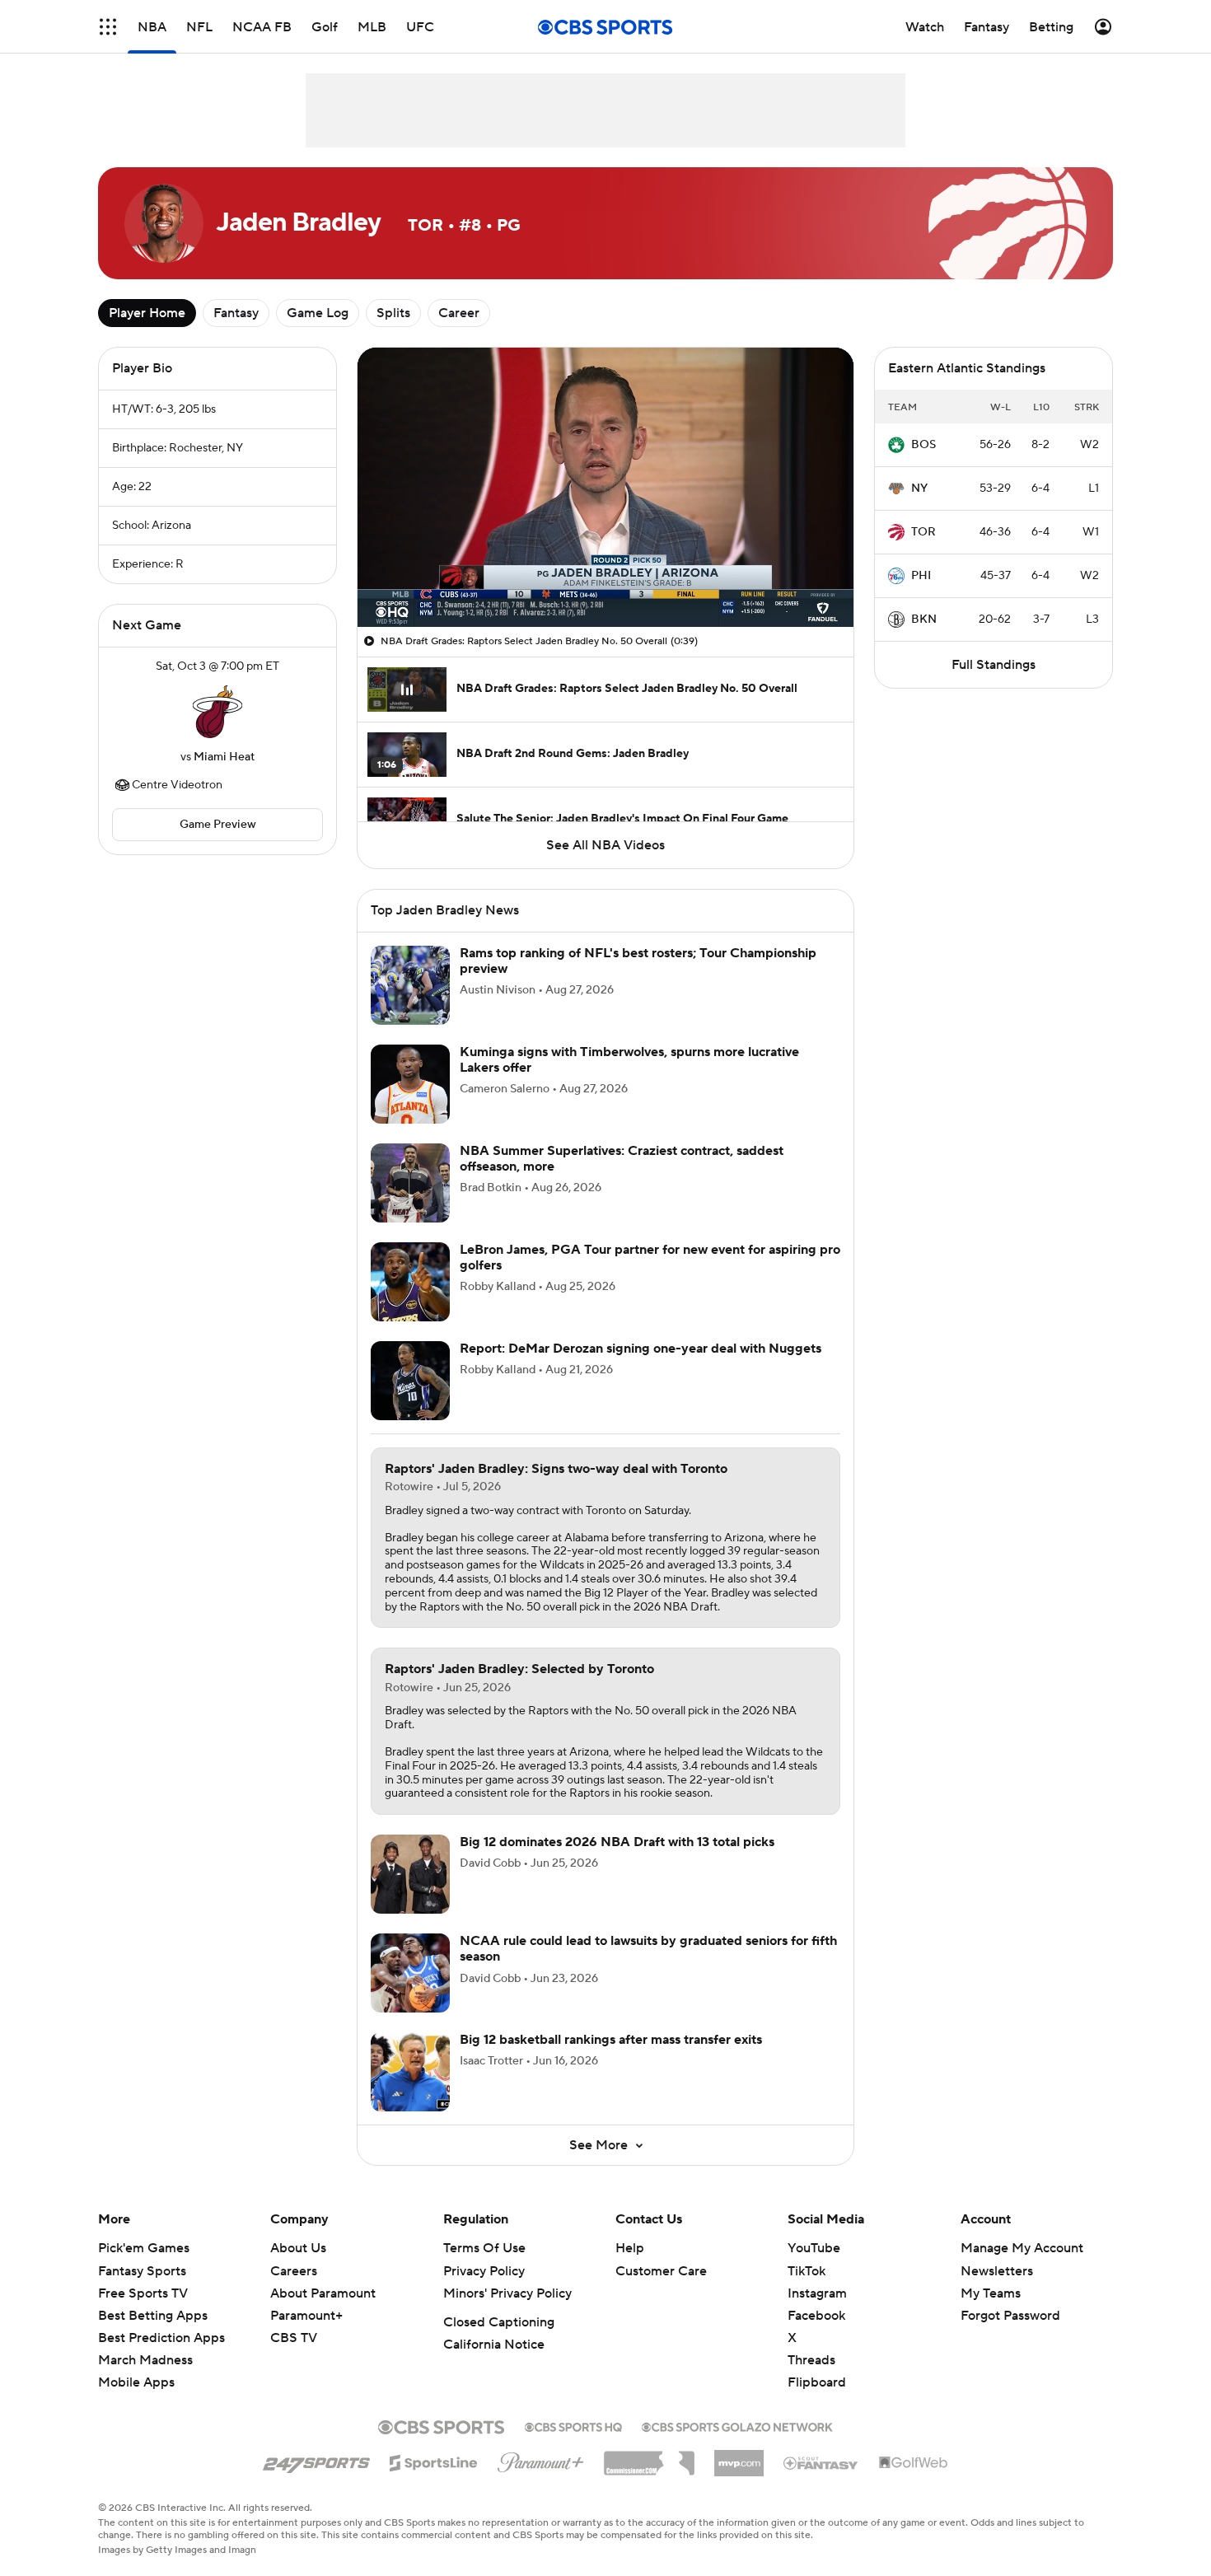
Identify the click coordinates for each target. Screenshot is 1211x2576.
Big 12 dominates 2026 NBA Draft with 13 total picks (617, 1842)
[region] (605, 487)
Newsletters (997, 2271)
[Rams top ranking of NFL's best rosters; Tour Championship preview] (410, 985)
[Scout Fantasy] (821, 2462)
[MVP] (739, 2457)
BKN (924, 619)
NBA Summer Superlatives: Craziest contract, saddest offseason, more (622, 1159)
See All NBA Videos (605, 845)
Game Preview (218, 825)
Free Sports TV (143, 2293)
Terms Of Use (484, 2248)
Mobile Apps (136, 2382)
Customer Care (661, 2271)
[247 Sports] (316, 2460)
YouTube (814, 2248)
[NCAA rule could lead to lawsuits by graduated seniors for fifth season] (410, 1973)
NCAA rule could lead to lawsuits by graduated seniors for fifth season (648, 1949)
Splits (393, 313)
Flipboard (817, 2382)
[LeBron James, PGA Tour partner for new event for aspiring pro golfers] (410, 1282)
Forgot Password (1010, 2316)
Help (630, 2248)
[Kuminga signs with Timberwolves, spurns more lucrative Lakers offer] (410, 1084)
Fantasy (236, 313)
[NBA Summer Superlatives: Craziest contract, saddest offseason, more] (410, 1183)
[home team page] (217, 712)
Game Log (318, 313)
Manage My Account (1022, 2248)
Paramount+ (306, 2316)
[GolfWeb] (914, 2463)
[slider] (605, 579)
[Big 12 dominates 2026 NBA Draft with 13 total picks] (410, 1874)
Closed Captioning (499, 2322)
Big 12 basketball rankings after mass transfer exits (611, 2040)
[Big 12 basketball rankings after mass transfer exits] (410, 2072)
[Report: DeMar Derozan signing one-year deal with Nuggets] (410, 1381)
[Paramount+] (541, 2459)
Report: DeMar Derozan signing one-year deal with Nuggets (641, 1349)
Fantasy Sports (142, 2271)
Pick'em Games (144, 2248)
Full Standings (994, 665)
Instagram (817, 2293)
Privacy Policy (484, 2271)
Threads (811, 2360)
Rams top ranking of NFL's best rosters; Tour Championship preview (638, 961)
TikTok (807, 2271)
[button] (108, 27)
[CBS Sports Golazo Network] (737, 2425)
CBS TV (294, 2338)
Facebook (816, 2316)
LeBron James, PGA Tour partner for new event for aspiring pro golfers (650, 1258)
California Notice (494, 2345)
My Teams (991, 2293)
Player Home (147, 313)
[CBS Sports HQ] (573, 2425)
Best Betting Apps (153, 2316)
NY (919, 489)
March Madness (145, 2360)
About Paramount (323, 2293)
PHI (921, 576)
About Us (298, 2248)
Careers (294, 2271)
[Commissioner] (649, 2457)
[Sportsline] (434, 2461)
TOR (923, 532)
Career (459, 313)
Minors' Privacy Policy (507, 2293)
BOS (923, 445)
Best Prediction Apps (161, 2338)
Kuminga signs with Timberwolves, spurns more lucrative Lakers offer (629, 1060)
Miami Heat (224, 757)
